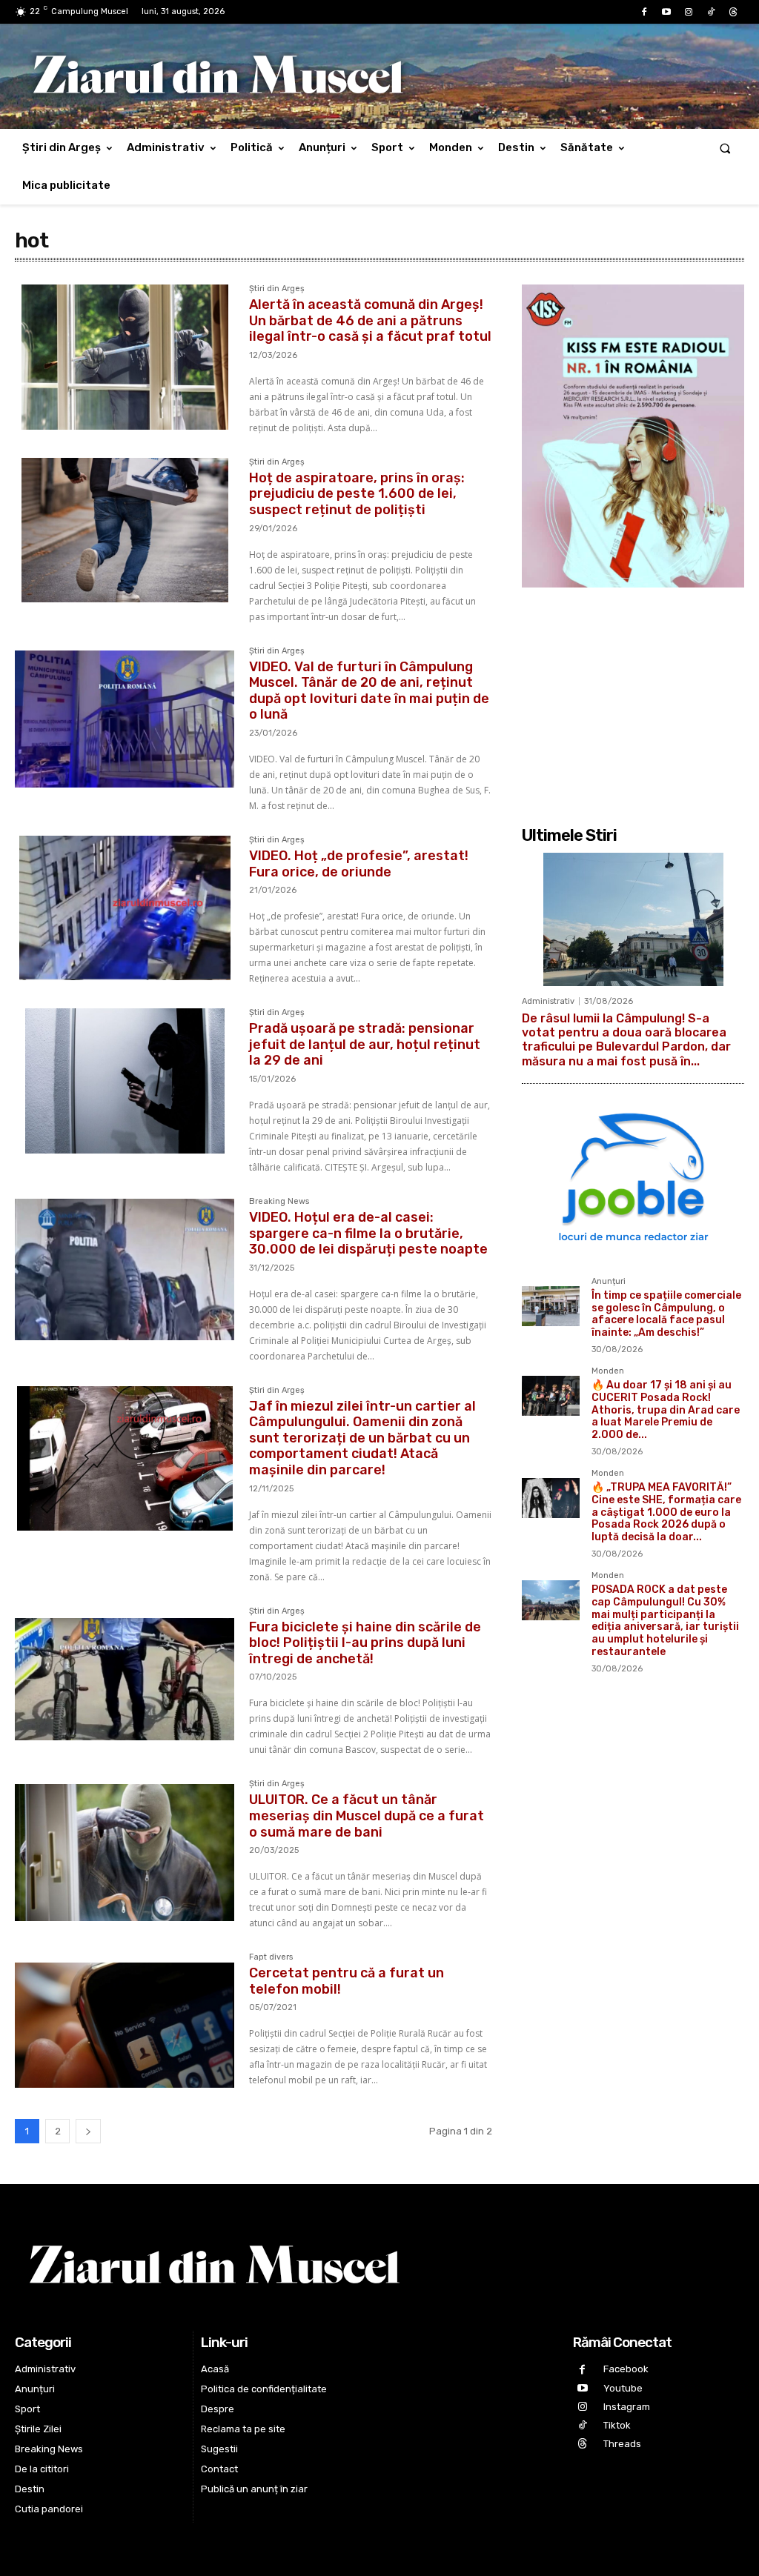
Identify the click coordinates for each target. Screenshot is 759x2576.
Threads (622, 2444)
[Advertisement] (633, 699)
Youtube (623, 2388)
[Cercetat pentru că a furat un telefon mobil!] (125, 2026)
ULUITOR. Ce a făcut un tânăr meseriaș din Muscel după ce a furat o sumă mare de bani (367, 1815)
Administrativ (548, 1001)
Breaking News (279, 1202)
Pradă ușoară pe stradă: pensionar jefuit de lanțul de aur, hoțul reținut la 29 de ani (365, 1044)
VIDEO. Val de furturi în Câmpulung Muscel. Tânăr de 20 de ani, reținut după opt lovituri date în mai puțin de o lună (369, 691)
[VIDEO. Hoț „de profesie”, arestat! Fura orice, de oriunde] (125, 908)
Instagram (627, 2407)
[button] (725, 148)
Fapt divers (271, 1957)
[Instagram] (689, 13)
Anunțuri (609, 1282)
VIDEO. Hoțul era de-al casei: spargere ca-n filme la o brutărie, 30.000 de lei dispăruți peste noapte (368, 1233)
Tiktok (617, 2425)
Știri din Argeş (277, 289)
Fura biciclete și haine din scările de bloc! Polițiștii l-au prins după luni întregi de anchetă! (365, 1643)
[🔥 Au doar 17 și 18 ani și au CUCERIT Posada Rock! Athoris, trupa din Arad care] (551, 1396)
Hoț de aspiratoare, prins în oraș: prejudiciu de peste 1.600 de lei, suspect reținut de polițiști (357, 494)
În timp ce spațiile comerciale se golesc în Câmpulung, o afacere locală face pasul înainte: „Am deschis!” (666, 1314)
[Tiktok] (711, 13)
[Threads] (733, 13)
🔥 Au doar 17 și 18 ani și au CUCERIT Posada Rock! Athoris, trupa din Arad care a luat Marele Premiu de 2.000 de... (666, 1410)
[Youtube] (666, 13)
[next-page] (88, 2131)
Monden (608, 1371)
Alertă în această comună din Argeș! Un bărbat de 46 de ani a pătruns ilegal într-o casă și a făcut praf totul (370, 320)
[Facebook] (644, 13)
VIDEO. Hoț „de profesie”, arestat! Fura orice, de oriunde (359, 864)
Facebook (626, 2369)
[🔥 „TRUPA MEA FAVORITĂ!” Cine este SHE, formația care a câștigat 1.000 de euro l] (551, 1498)
